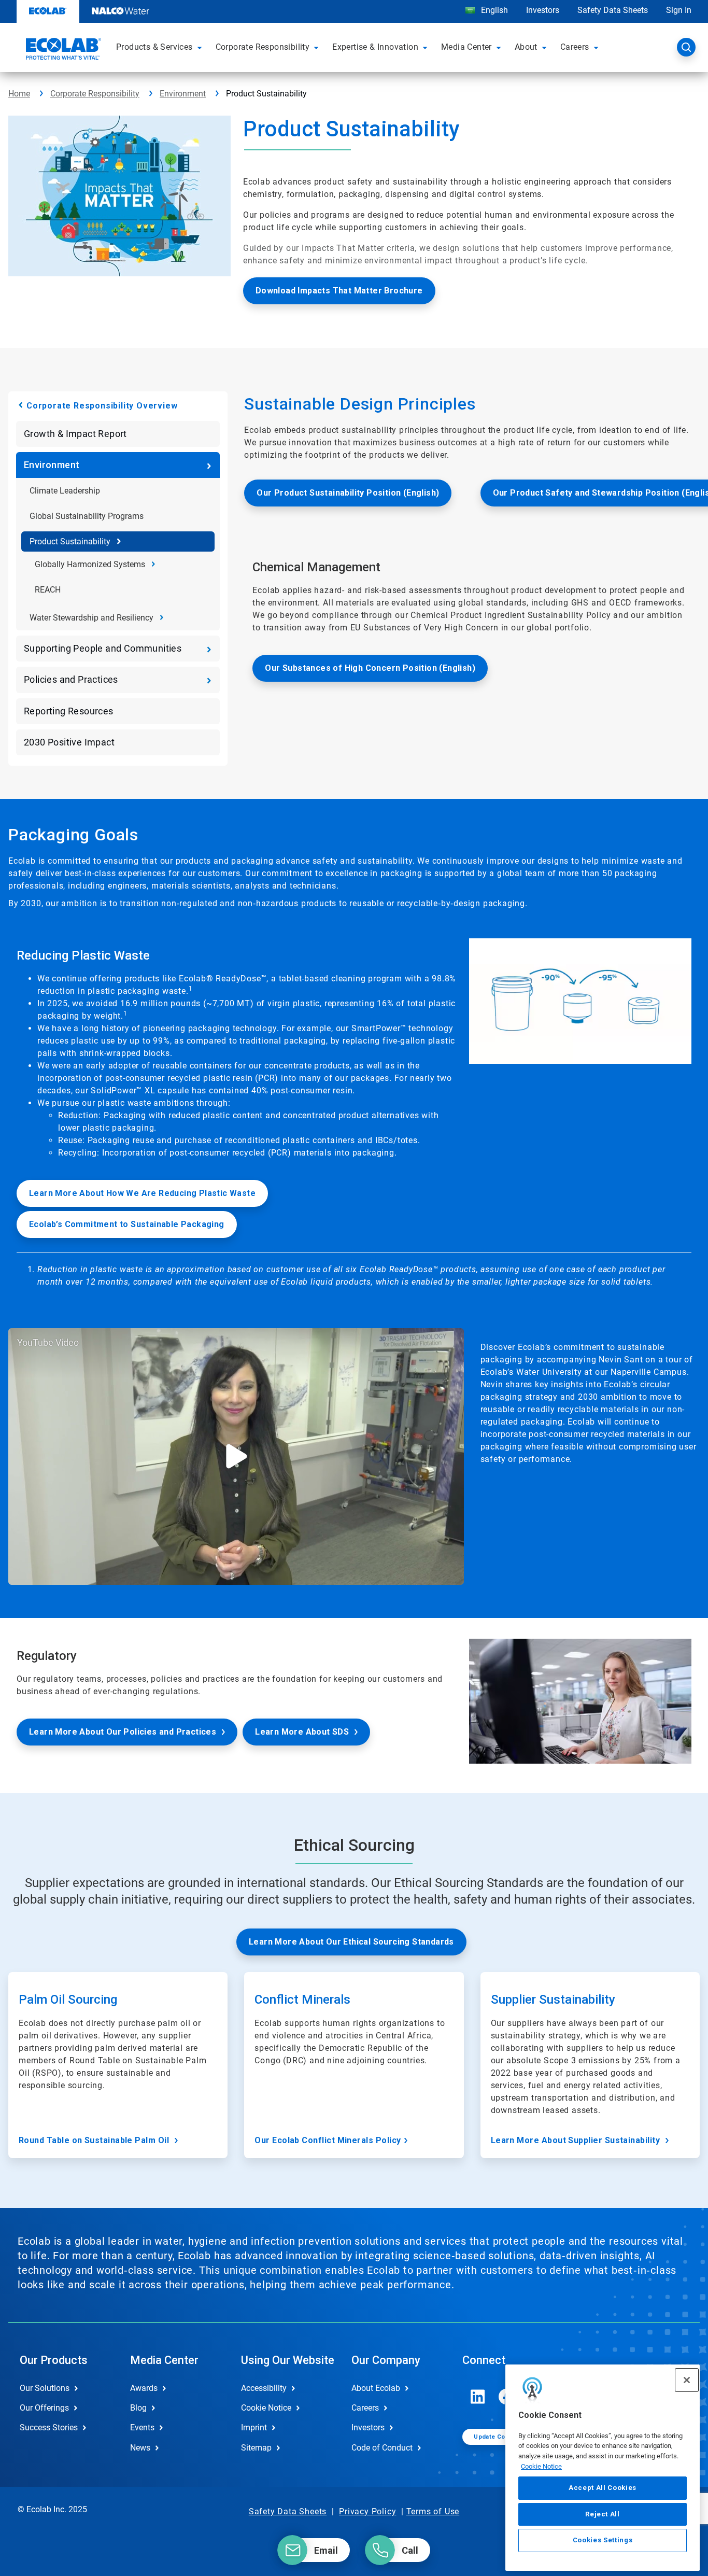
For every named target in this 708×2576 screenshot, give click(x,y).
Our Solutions (45, 2388)
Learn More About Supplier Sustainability (577, 2140)
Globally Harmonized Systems (90, 564)
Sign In (679, 10)
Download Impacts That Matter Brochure (339, 291)
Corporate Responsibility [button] (263, 47)
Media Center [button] (466, 47)
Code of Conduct (382, 2448)
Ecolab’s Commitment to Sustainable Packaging (127, 1224)
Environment (183, 94)
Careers (365, 2408)
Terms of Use (433, 2511)
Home (19, 94)
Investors (543, 10)
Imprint (254, 2427)
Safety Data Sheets (613, 10)
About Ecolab (376, 2388)
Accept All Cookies (603, 2488)
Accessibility (264, 2388)
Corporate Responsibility (95, 94)
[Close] (687, 2380)
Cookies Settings (603, 2540)
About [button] (526, 47)
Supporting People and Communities (103, 648)
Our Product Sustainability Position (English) (348, 493)
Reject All (603, 2514)
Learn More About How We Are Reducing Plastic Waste (142, 1193)
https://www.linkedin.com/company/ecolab (478, 2397)
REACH (48, 590)
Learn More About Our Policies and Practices (123, 1732)
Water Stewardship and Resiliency (91, 618)
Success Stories (49, 2427)
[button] (201, 47)
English (493, 10)
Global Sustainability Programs (87, 516)
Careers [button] (575, 47)
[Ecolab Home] (62, 50)
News (140, 2448)
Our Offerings (44, 2408)
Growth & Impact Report (75, 434)
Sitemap (256, 2448)
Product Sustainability (70, 541)
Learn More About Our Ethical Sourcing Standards (351, 1942)
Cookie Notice (541, 2466)
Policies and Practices (71, 679)
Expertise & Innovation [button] (375, 47)
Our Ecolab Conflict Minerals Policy (328, 2140)
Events (142, 2427)
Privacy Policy (367, 2511)
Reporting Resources (69, 711)
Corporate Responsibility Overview (102, 406)
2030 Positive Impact (69, 742)
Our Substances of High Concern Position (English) (370, 668)
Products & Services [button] (154, 47)
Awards (144, 2388)
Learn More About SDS (302, 1732)
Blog (138, 2408)
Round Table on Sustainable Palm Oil (95, 2140)
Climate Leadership (65, 491)
